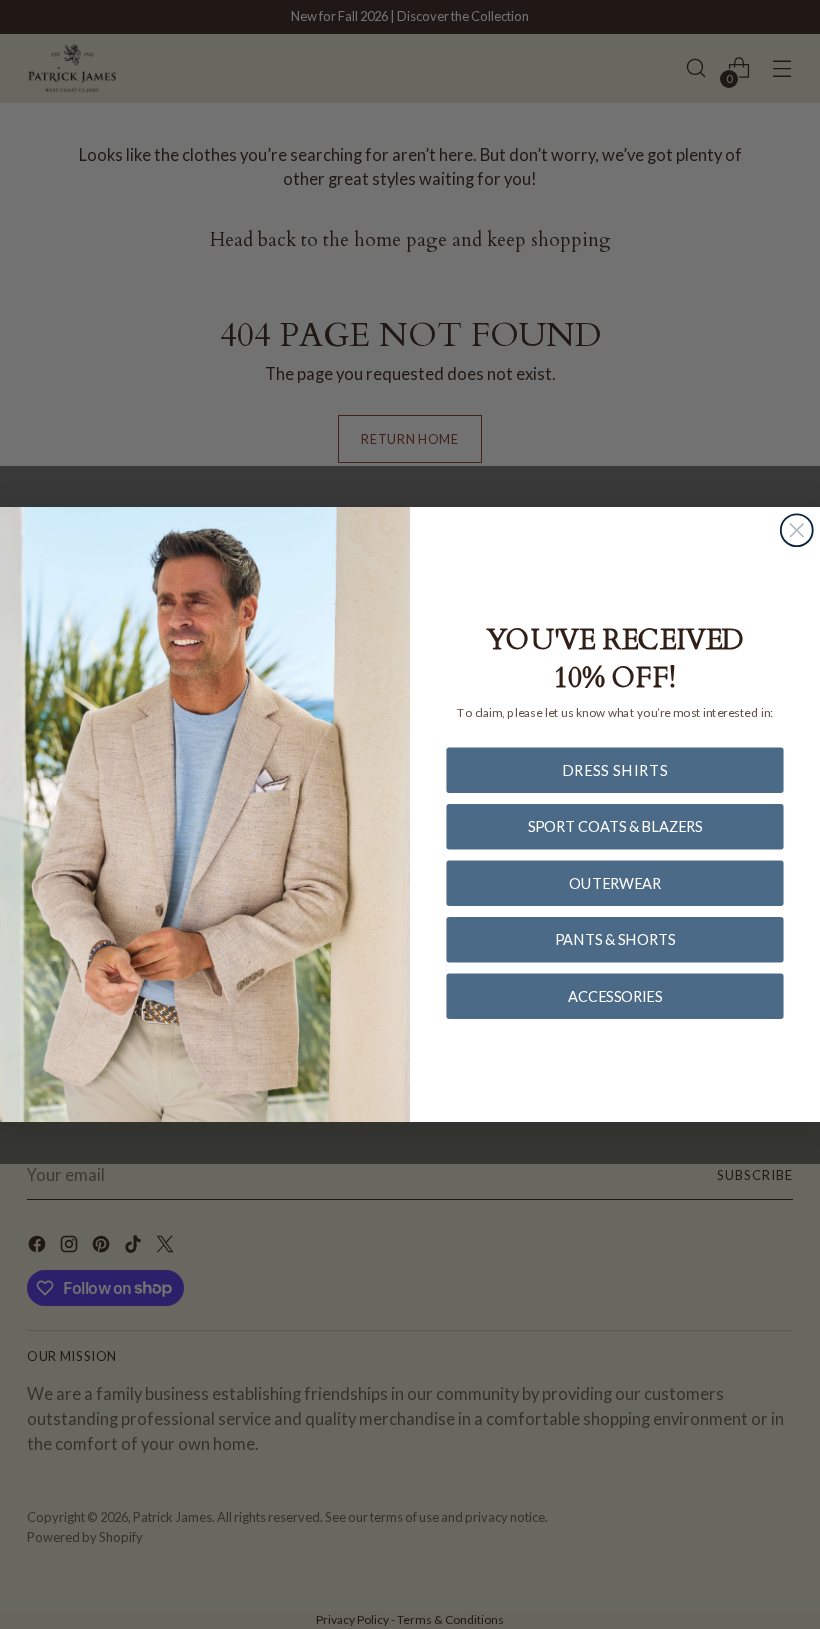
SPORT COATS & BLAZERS (615, 825)
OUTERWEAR (615, 882)
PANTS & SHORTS (615, 938)
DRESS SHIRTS (615, 769)
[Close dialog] (797, 530)
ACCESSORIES (615, 995)
